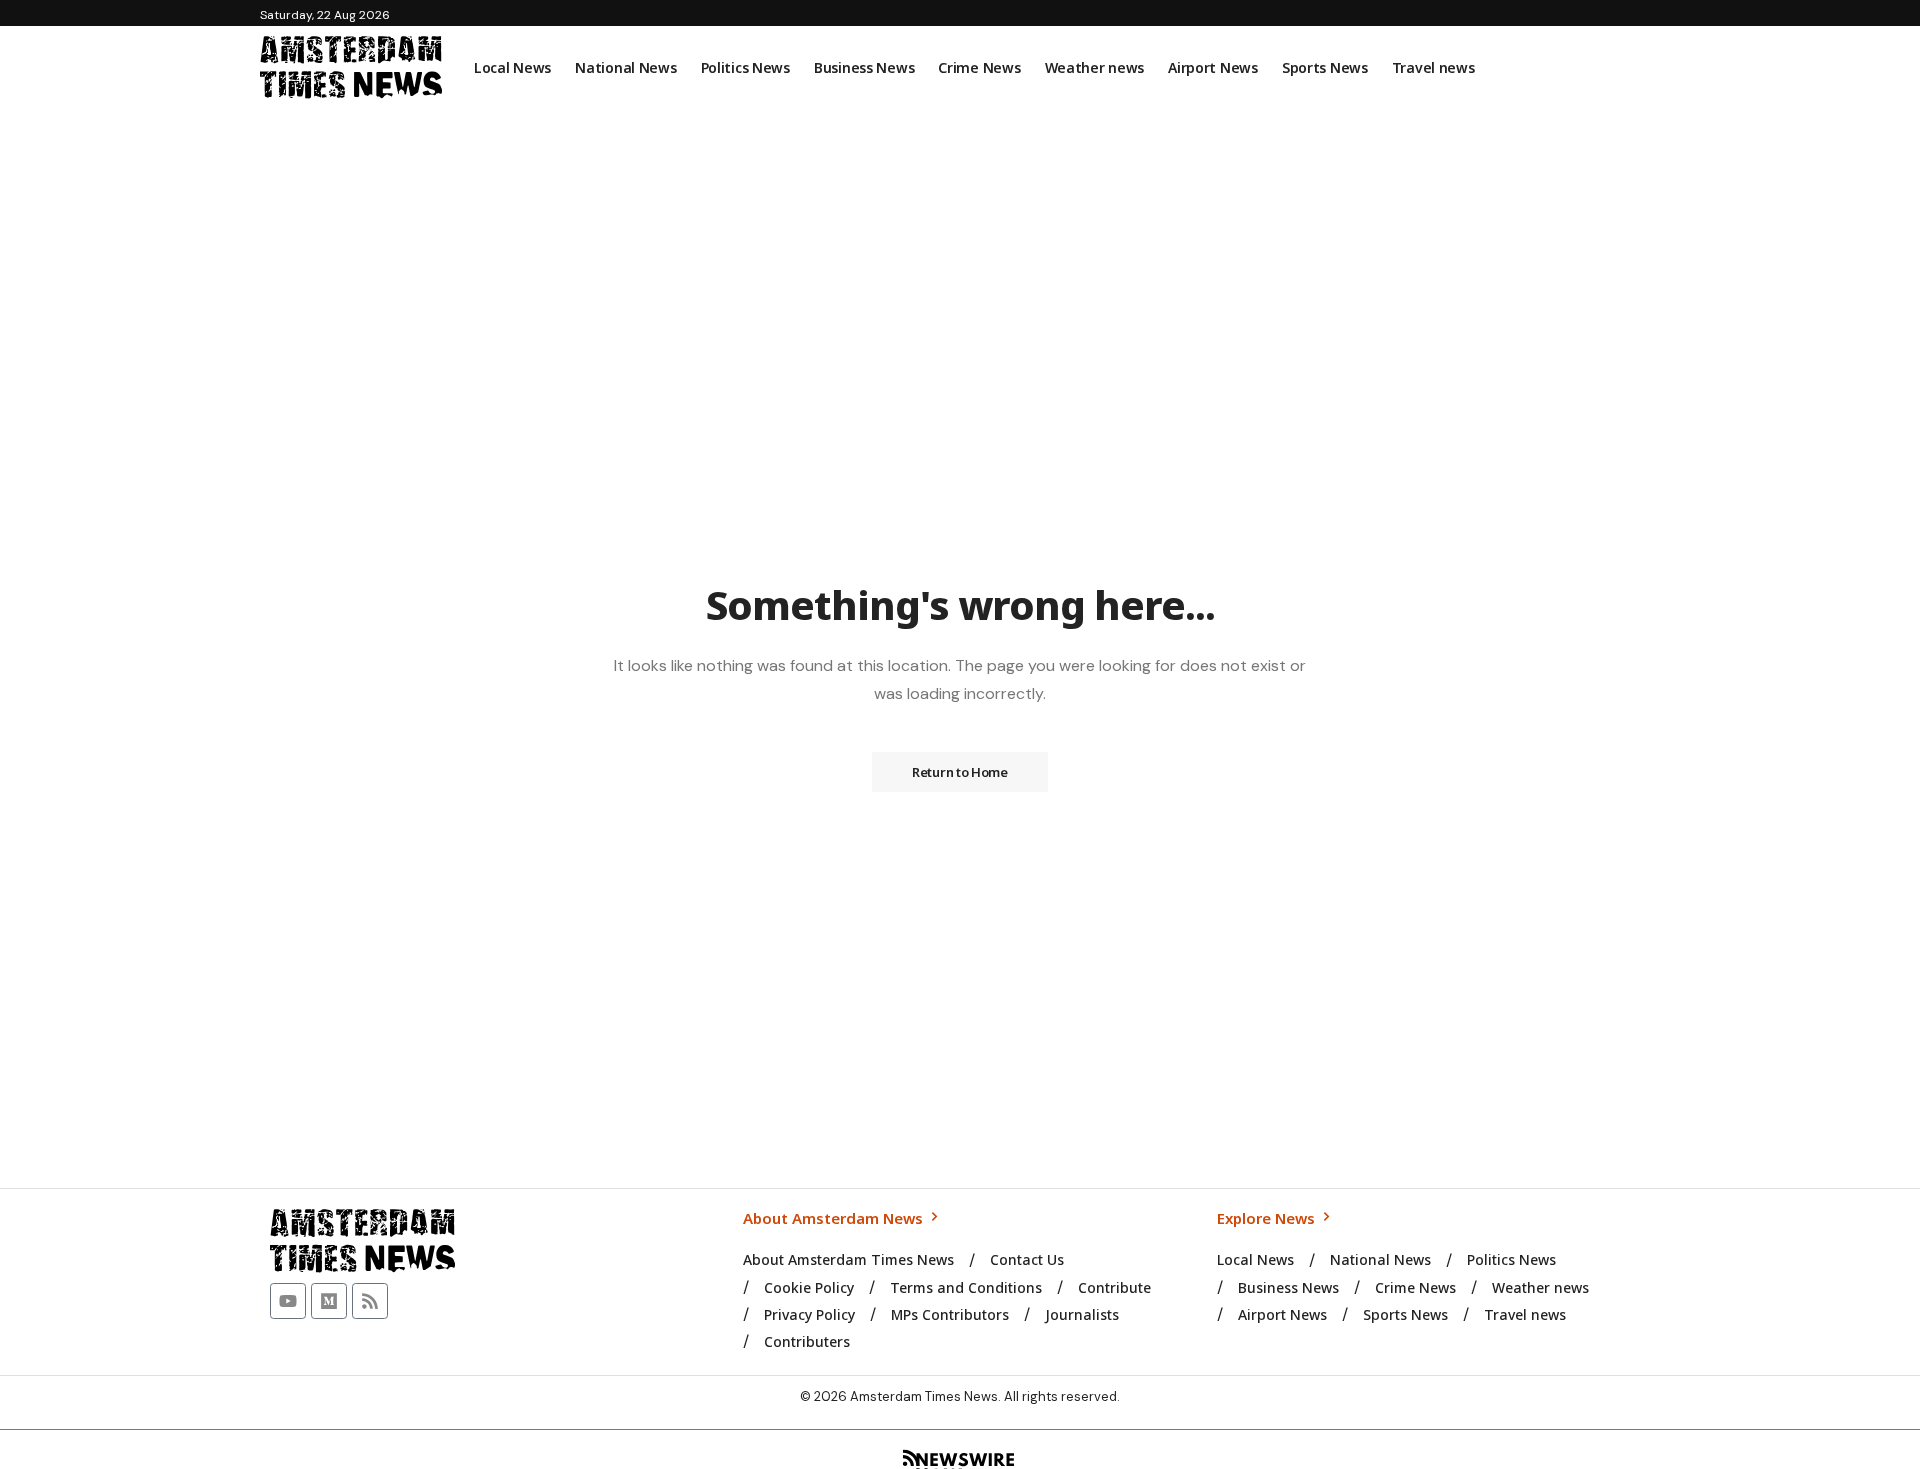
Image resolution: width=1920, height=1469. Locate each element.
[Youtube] (288, 1301)
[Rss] (370, 1301)
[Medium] (329, 1301)
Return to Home (960, 772)
